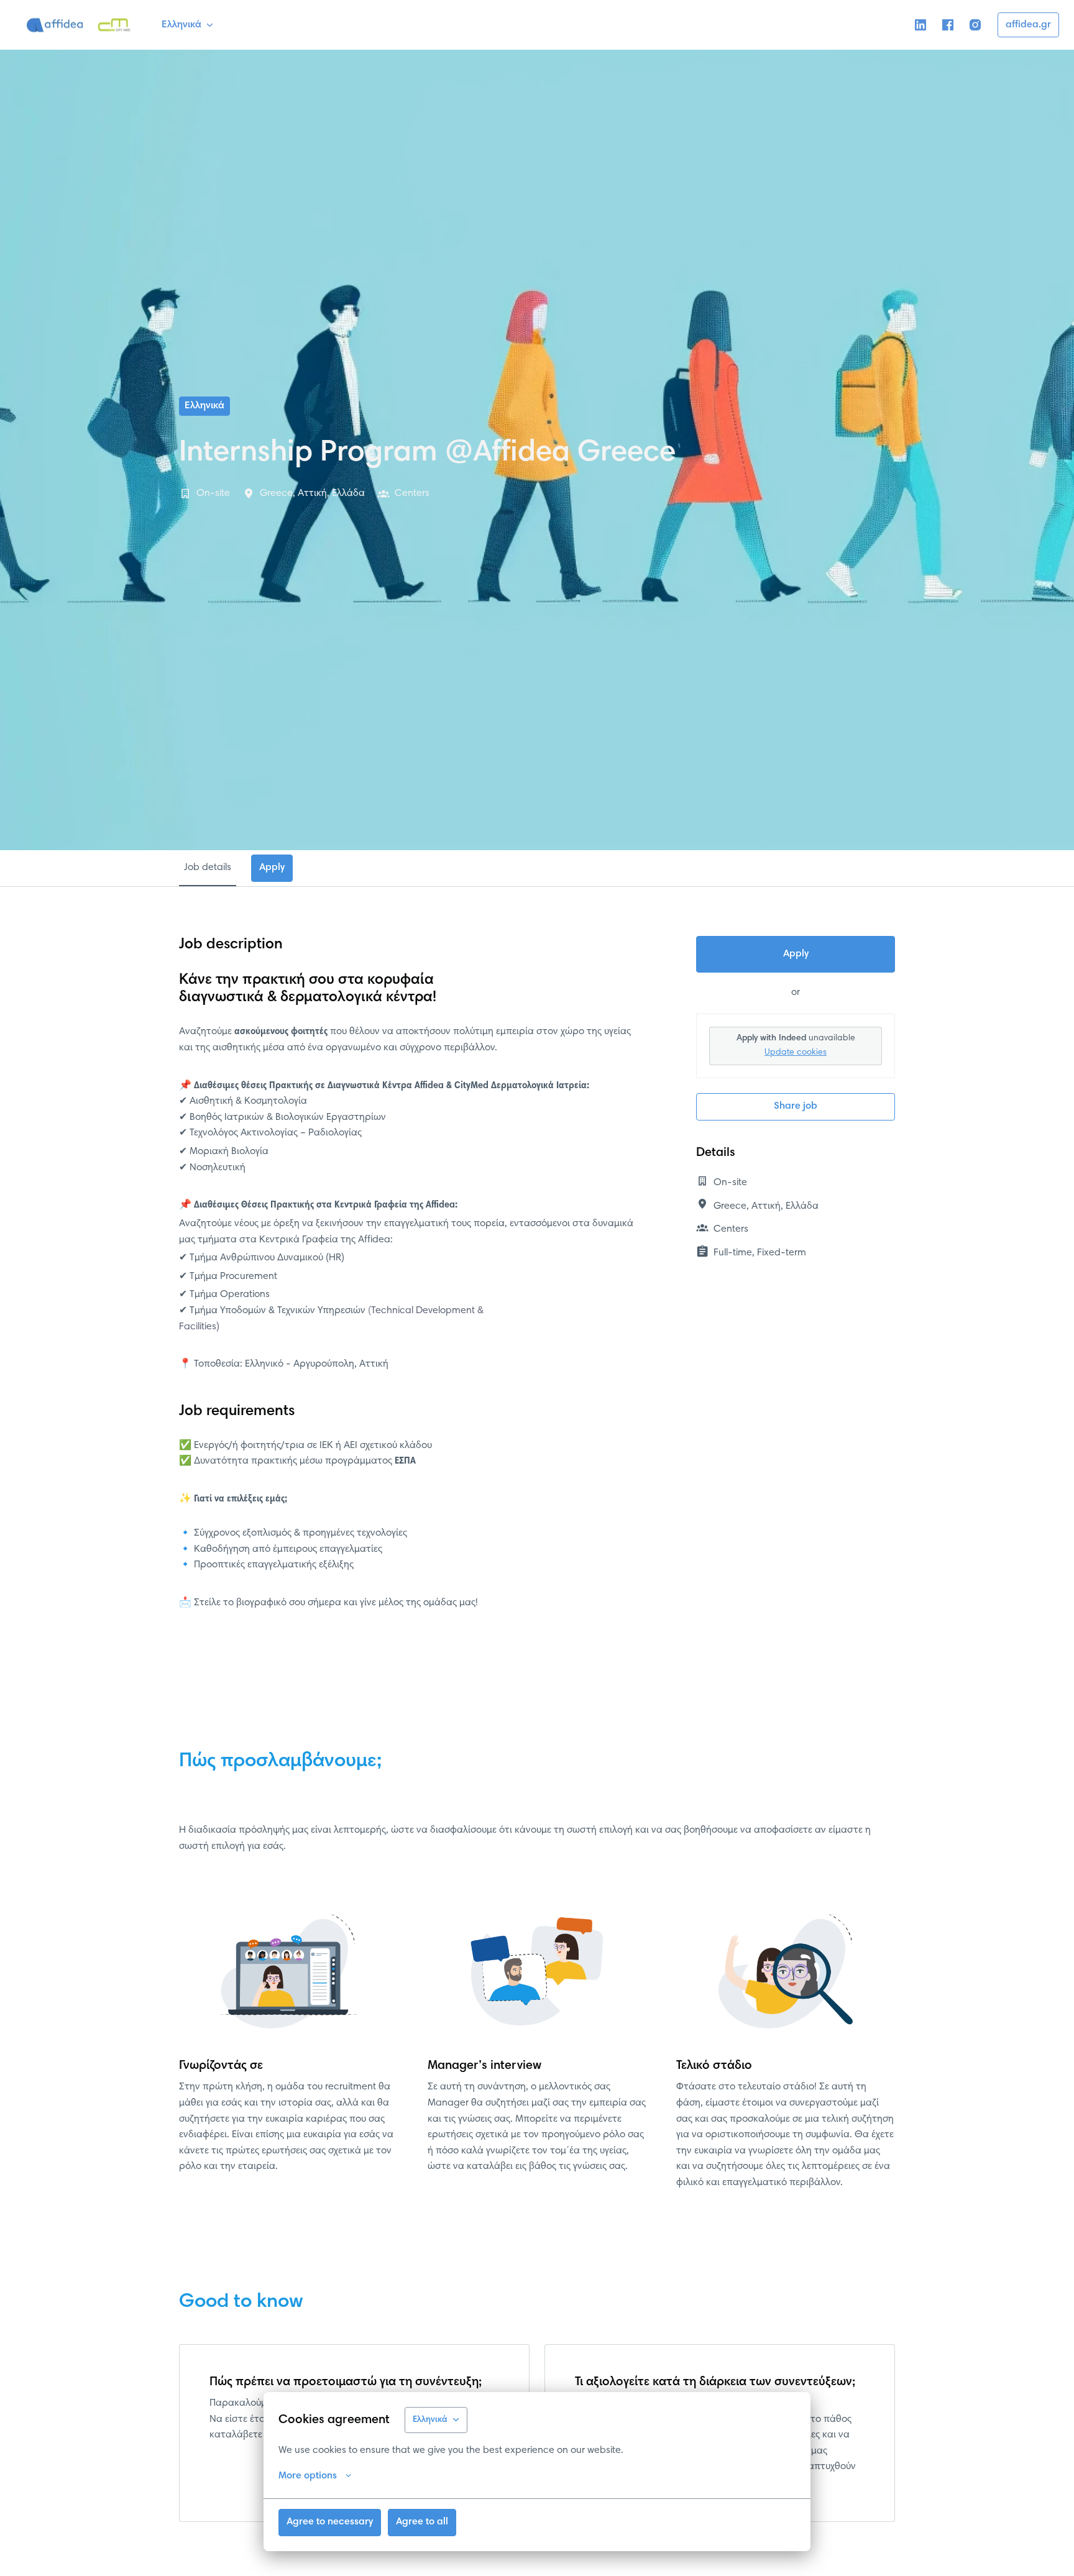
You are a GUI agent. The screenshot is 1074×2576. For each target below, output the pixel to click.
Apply (796, 954)
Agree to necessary (330, 2522)
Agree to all (422, 2522)
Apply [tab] (272, 868)
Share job (796, 1106)
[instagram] (975, 25)
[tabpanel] (537, 1283)
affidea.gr (1028, 25)
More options (308, 2476)
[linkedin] (920, 25)
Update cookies (796, 1053)
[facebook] (948, 25)
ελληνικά (204, 406)
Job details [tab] (208, 868)
